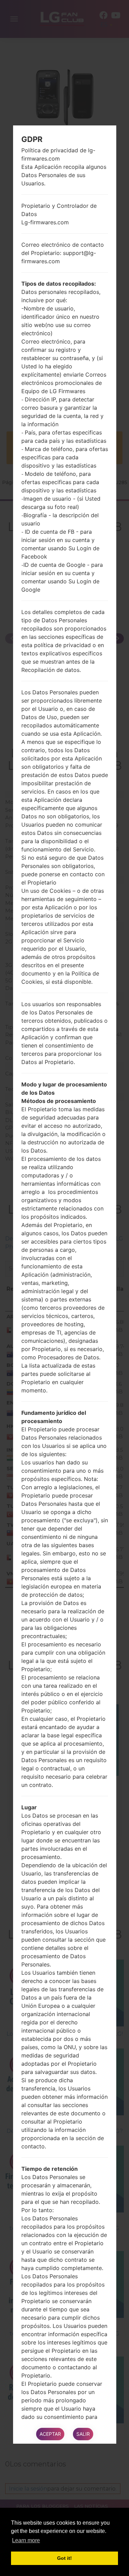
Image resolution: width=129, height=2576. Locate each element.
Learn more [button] (26, 2540)
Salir (83, 2434)
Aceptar (50, 2434)
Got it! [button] (64, 2558)
